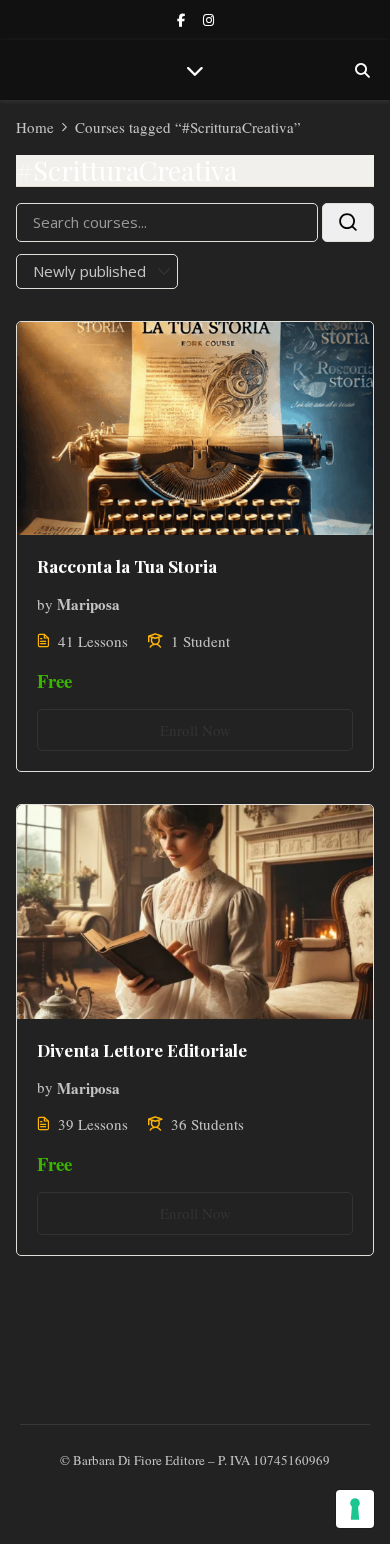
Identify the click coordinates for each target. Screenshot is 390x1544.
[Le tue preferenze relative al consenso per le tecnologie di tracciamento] (355, 1509)
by (45, 604)
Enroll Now (195, 730)
